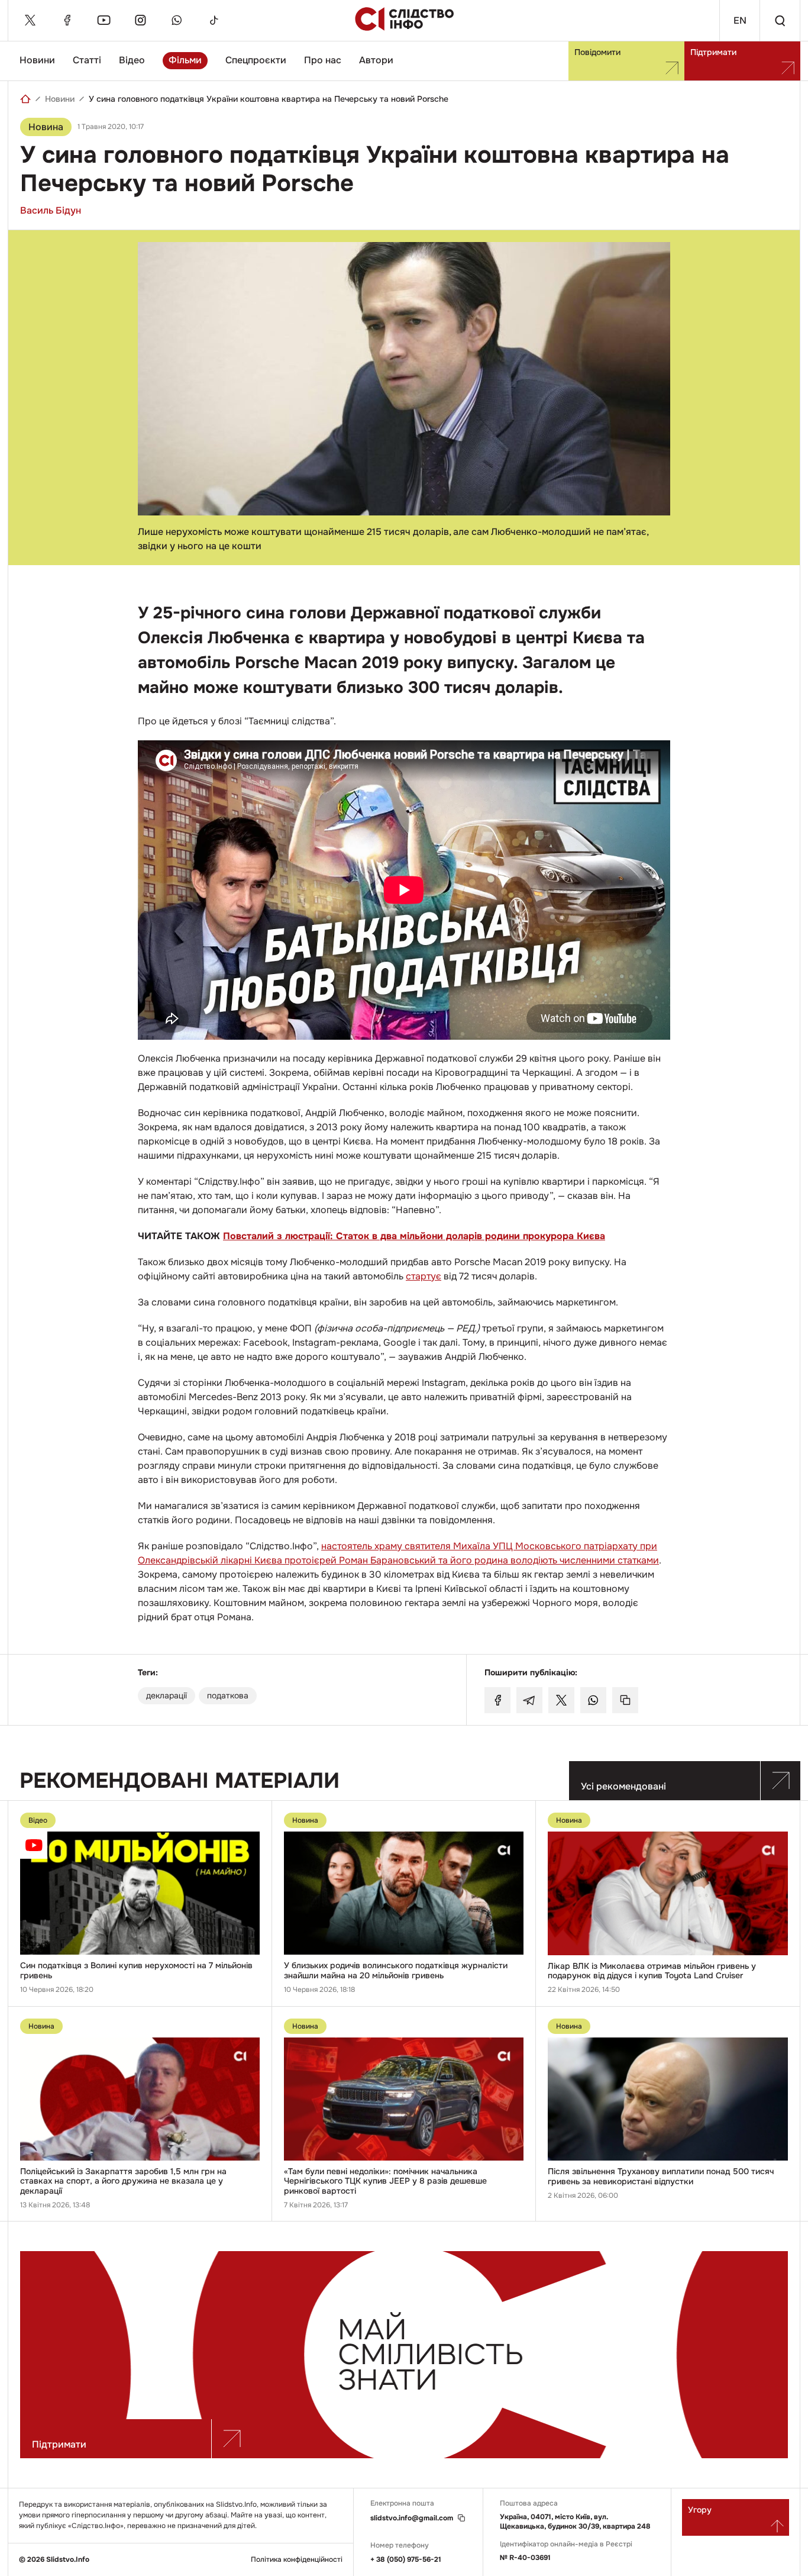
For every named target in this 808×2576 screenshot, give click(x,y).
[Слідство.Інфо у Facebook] (67, 20)
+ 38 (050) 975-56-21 (406, 2559)
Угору (700, 2510)
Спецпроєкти (256, 60)
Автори (376, 60)
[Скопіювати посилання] (625, 1700)
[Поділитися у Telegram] (529, 1700)
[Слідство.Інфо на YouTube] (104, 20)
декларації (167, 1695)
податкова (228, 1695)
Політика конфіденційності (297, 2560)
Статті (87, 60)
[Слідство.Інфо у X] (30, 20)
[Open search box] (780, 20)
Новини (37, 60)
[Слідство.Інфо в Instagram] (140, 20)
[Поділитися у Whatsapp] (593, 1700)
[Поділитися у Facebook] (497, 1700)
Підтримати (713, 52)
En (740, 20)
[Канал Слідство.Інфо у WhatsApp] (177, 20)
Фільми (185, 60)
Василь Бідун (51, 210)
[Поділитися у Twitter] (561, 1700)
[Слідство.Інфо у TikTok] (214, 20)
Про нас (323, 60)
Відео (132, 60)
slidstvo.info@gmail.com (412, 2518)
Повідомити (597, 52)
